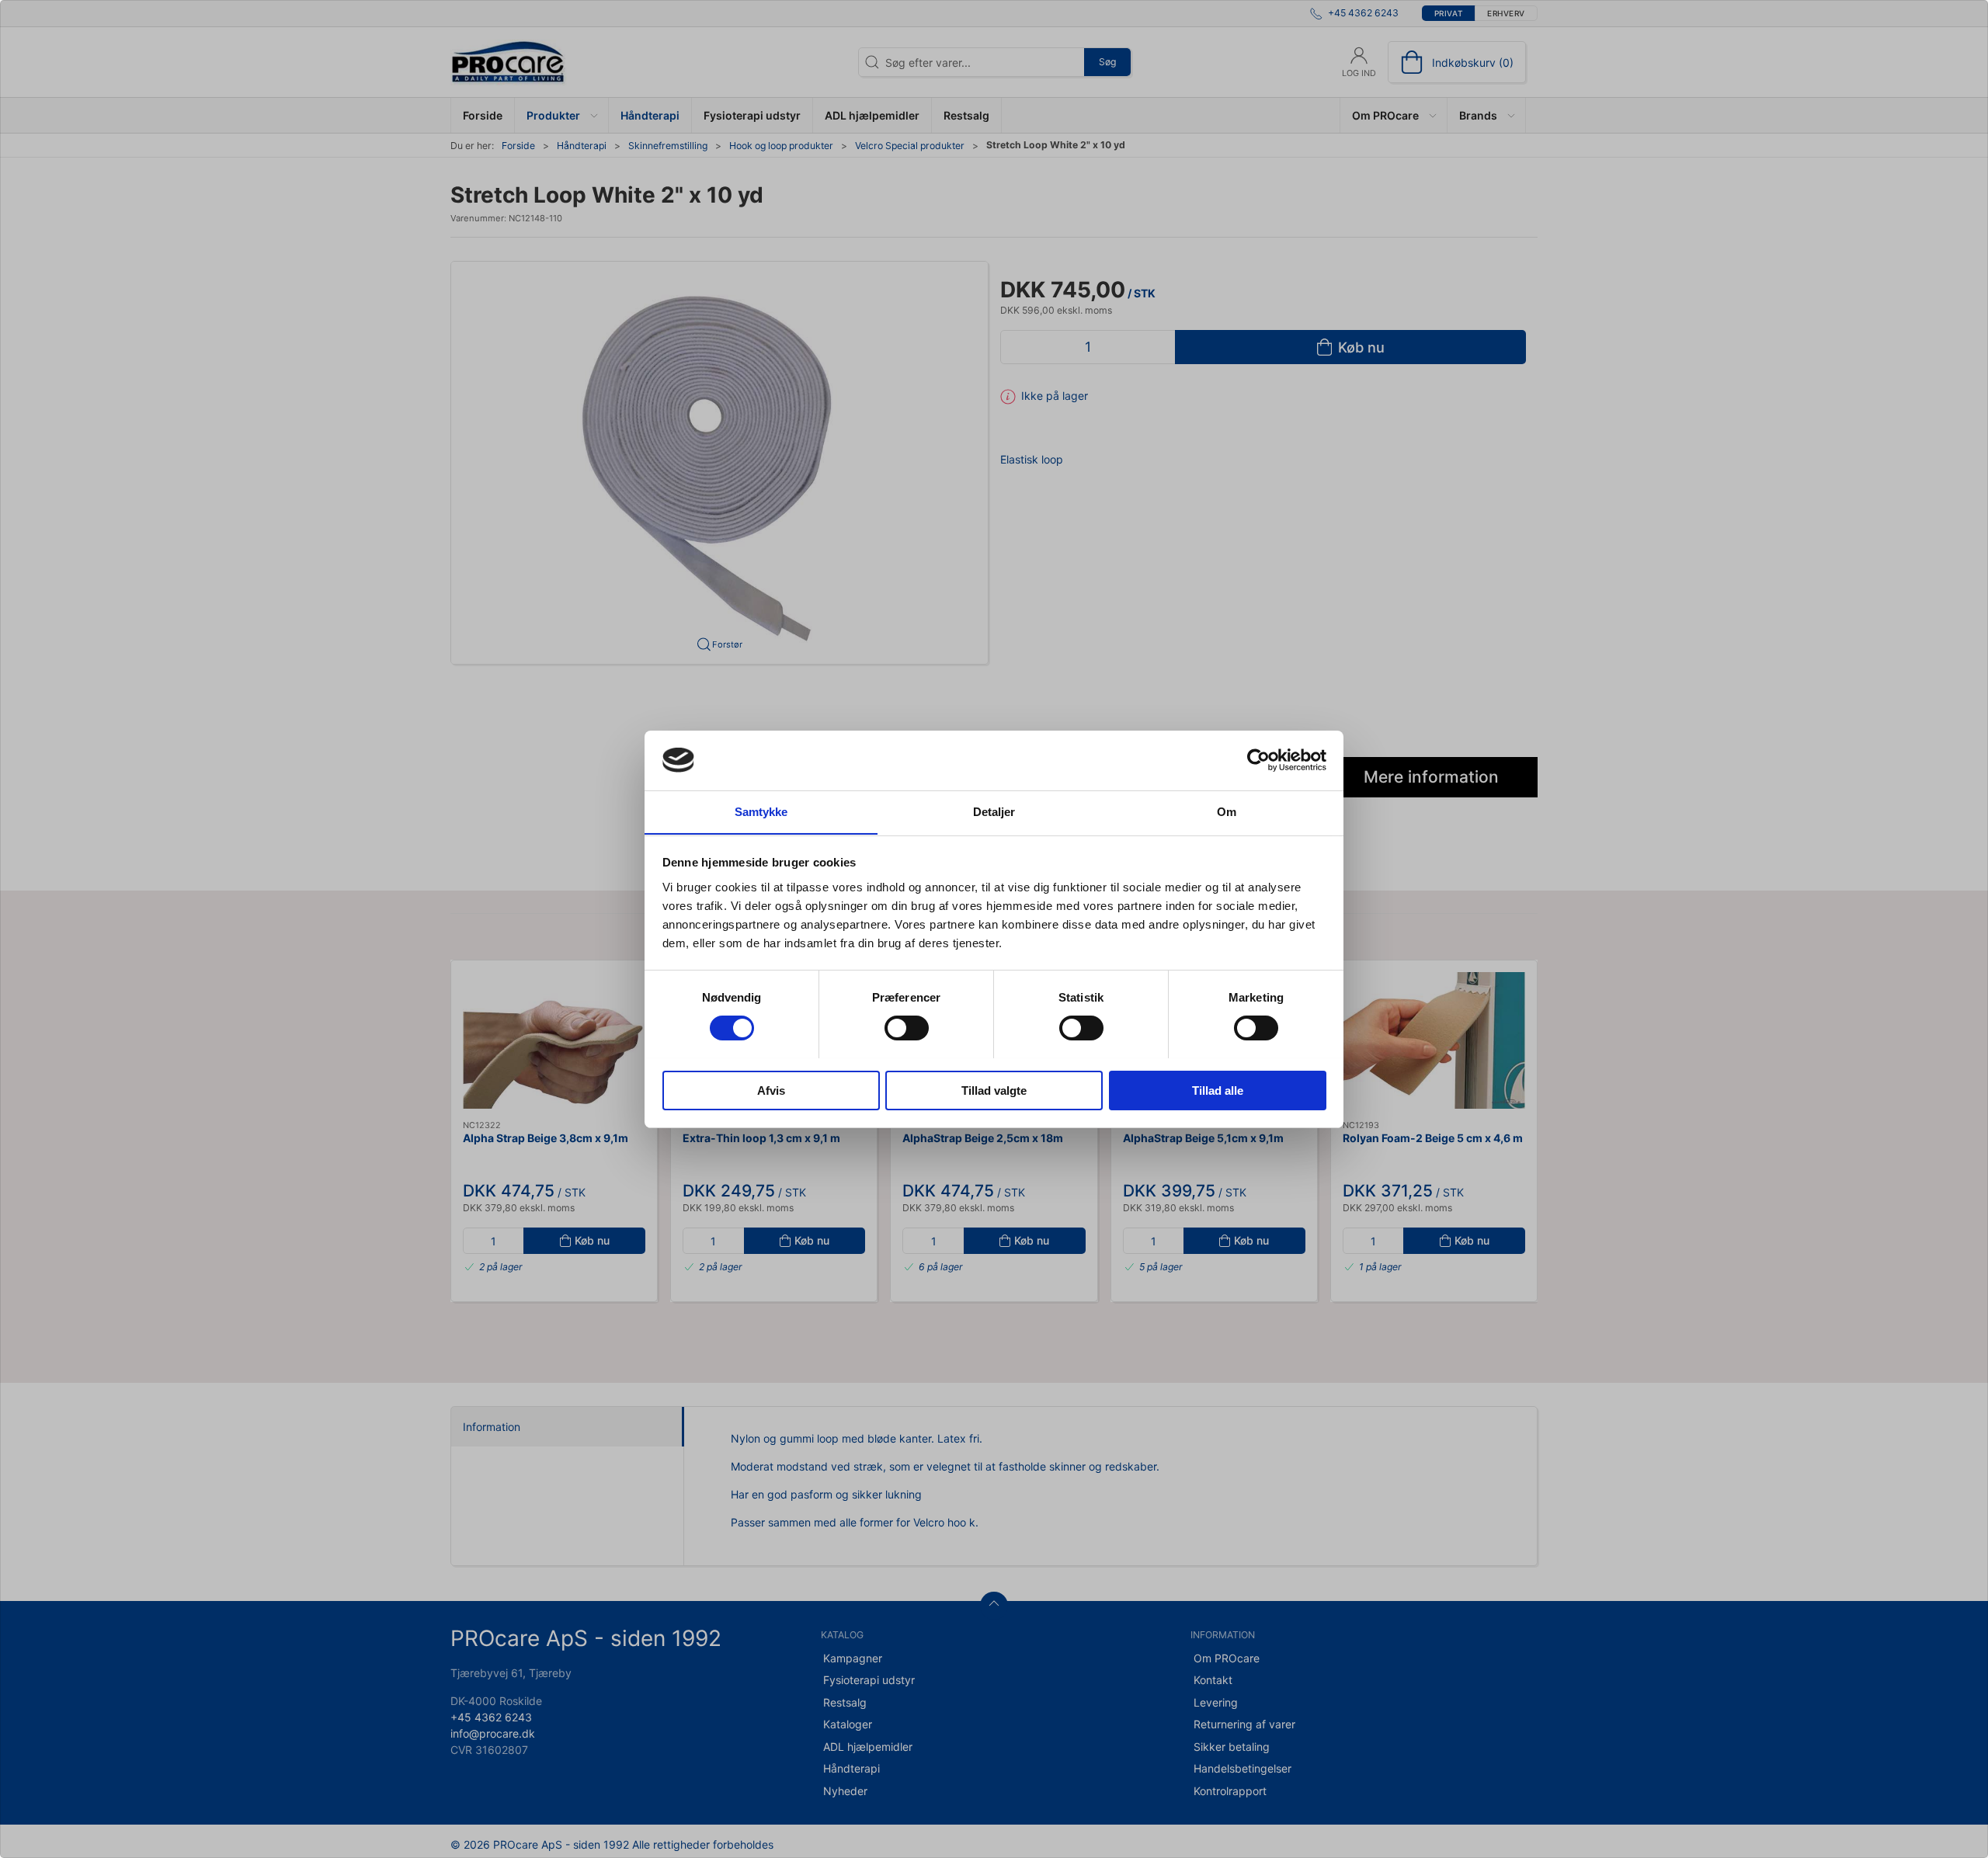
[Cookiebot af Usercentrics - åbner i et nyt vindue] (1258, 760)
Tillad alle (1218, 1090)
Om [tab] (1227, 811)
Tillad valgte (994, 1090)
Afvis (771, 1090)
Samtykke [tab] (761, 811)
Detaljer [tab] (994, 811)
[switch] (907, 1028)
